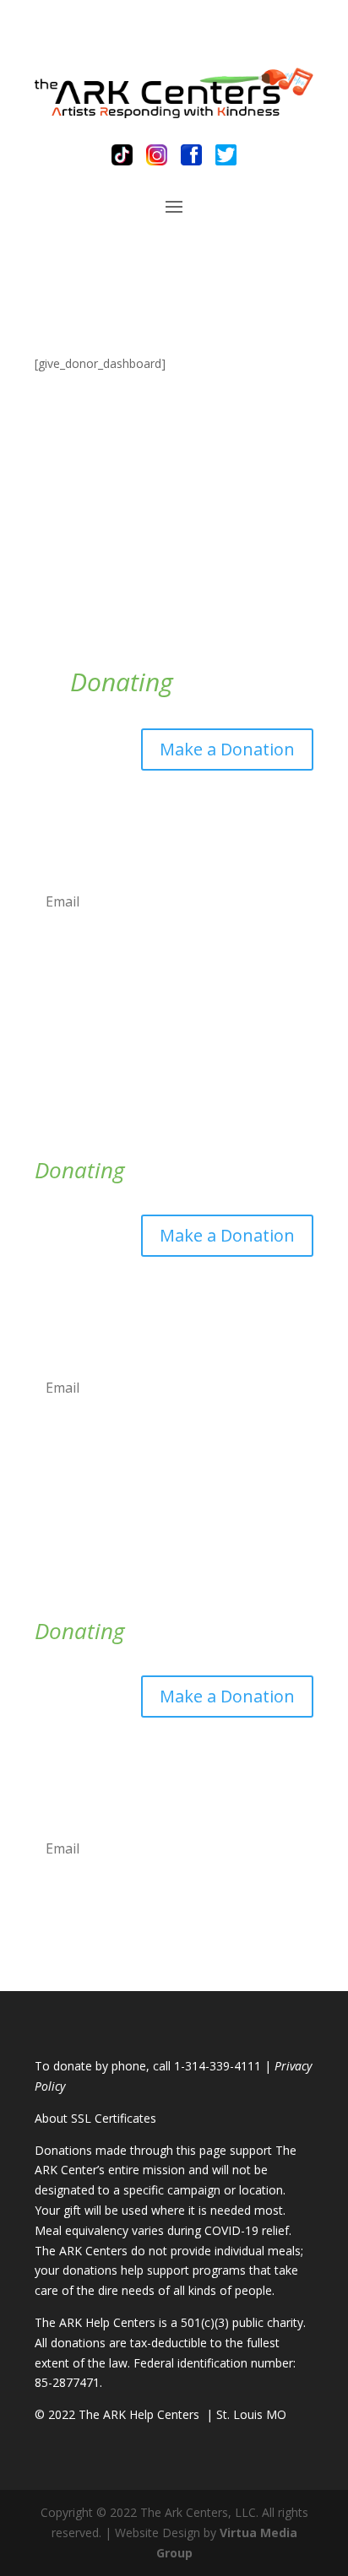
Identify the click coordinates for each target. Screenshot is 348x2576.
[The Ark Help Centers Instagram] (157, 155)
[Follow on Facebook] (266, 809)
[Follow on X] (300, 809)
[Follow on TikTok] (198, 809)
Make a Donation (227, 749)
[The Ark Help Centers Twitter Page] (226, 155)
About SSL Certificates (95, 2118)
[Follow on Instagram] (232, 809)
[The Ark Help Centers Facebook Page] (191, 155)
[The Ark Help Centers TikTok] (122, 155)
